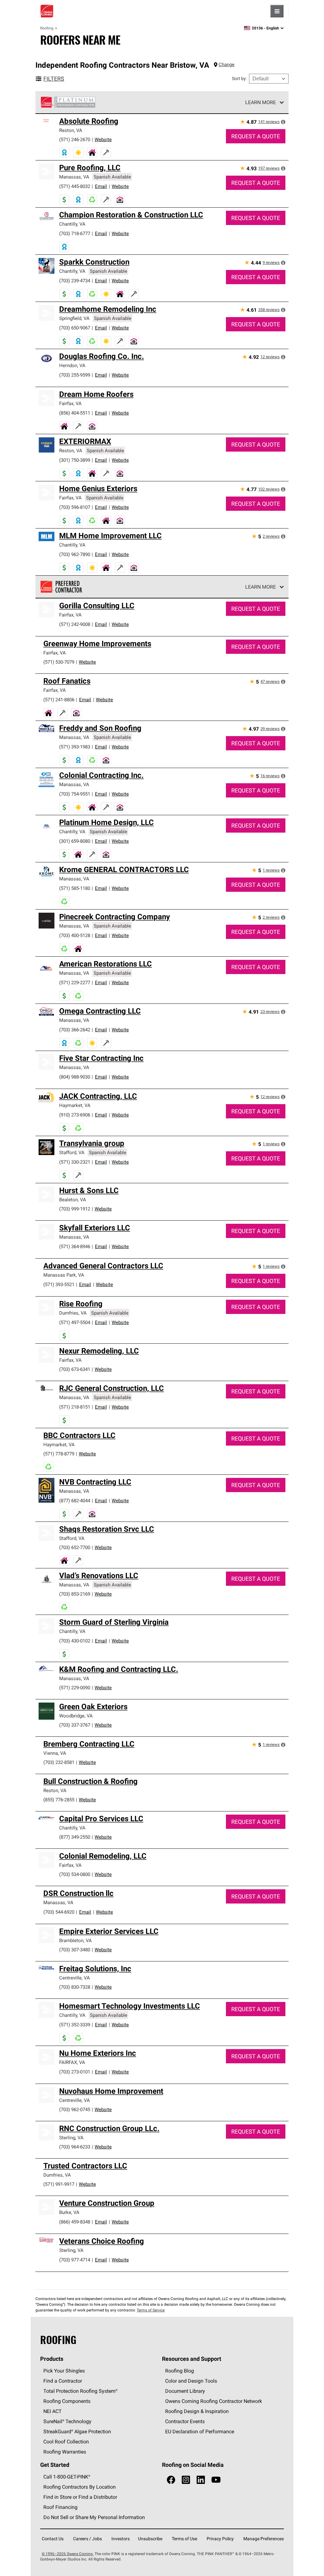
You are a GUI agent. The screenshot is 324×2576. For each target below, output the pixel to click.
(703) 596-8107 (75, 507)
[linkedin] (201, 2480)
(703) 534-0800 (75, 1874)
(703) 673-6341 (75, 1369)
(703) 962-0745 (75, 2109)
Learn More (261, 102)
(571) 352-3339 (75, 2025)
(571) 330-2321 (75, 1162)
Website (103, 139)
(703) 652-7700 (75, 1547)
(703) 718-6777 (75, 233)
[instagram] (186, 2480)
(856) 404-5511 (75, 413)
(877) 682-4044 (75, 1501)
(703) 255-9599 (75, 375)
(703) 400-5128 (75, 935)
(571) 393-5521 (59, 1284)
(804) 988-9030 (75, 1077)
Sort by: (239, 78)
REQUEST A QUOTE (256, 136)
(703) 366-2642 (75, 1030)
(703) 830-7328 (75, 1987)
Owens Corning (47, 11)
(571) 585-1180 (75, 888)
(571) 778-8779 (59, 1454)
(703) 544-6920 (59, 1912)
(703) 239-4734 (75, 281)
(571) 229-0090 (75, 1688)
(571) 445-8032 (75, 186)
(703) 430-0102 (75, 1641)
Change (227, 64)
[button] (283, 122)
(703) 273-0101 (75, 2072)
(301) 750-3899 (75, 460)
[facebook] (171, 2480)
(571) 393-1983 (75, 747)
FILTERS (54, 79)
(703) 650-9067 (75, 328)
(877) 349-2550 (75, 1837)
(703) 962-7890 (75, 554)
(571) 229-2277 (75, 982)
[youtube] (216, 2480)
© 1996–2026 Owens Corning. (68, 2554)
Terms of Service (151, 2310)
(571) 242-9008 (75, 624)
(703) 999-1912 (75, 1209)
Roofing (47, 28)
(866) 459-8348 (75, 2222)
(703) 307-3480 (75, 1950)
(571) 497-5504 (75, 1322)
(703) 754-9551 (75, 794)
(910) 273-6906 (75, 1115)
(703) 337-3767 (75, 1725)
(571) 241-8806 (59, 700)
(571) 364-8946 (75, 1246)
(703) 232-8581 (59, 1762)
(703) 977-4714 (75, 2260)
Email (101, 186)
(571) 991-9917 (59, 2184)
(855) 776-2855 (59, 1800)
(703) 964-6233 (75, 2147)
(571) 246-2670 (75, 139)
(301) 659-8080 (75, 841)
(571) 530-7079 (59, 662)
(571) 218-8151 (75, 1407)
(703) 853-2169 (75, 1594)
